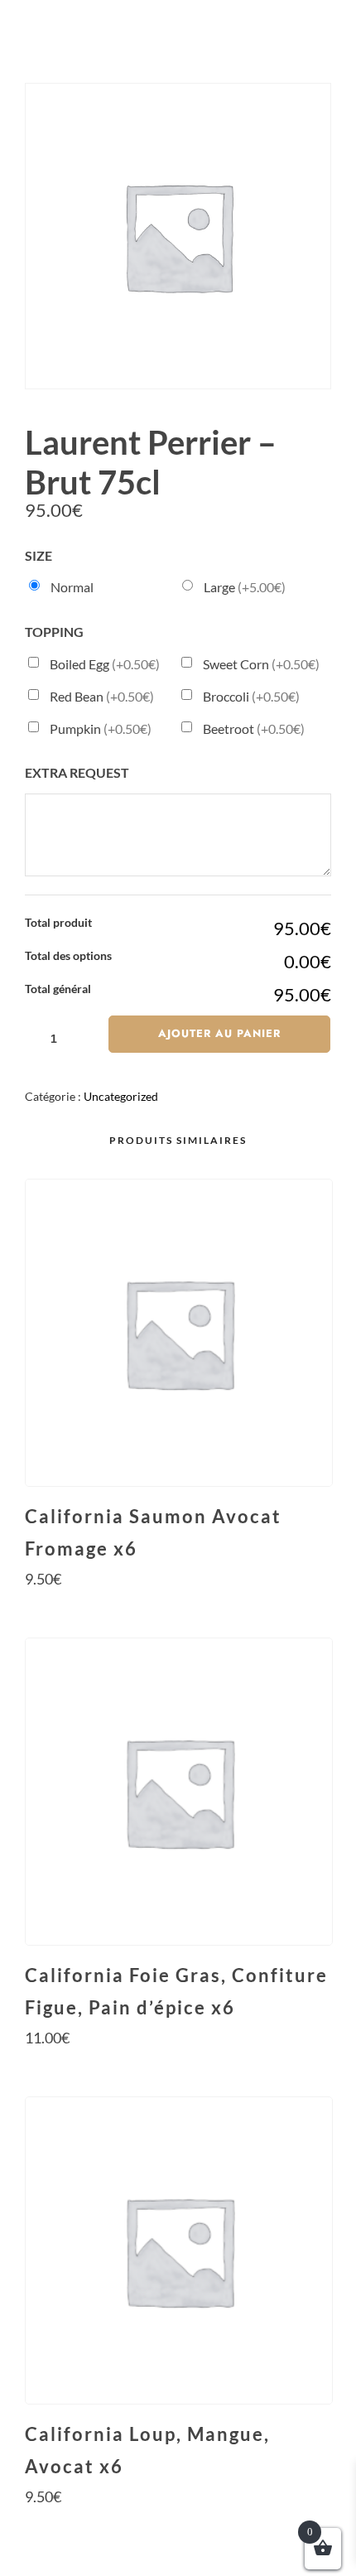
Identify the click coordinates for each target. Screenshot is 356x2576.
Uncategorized (121, 1096)
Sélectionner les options (178, 1610)
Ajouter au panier (219, 1033)
